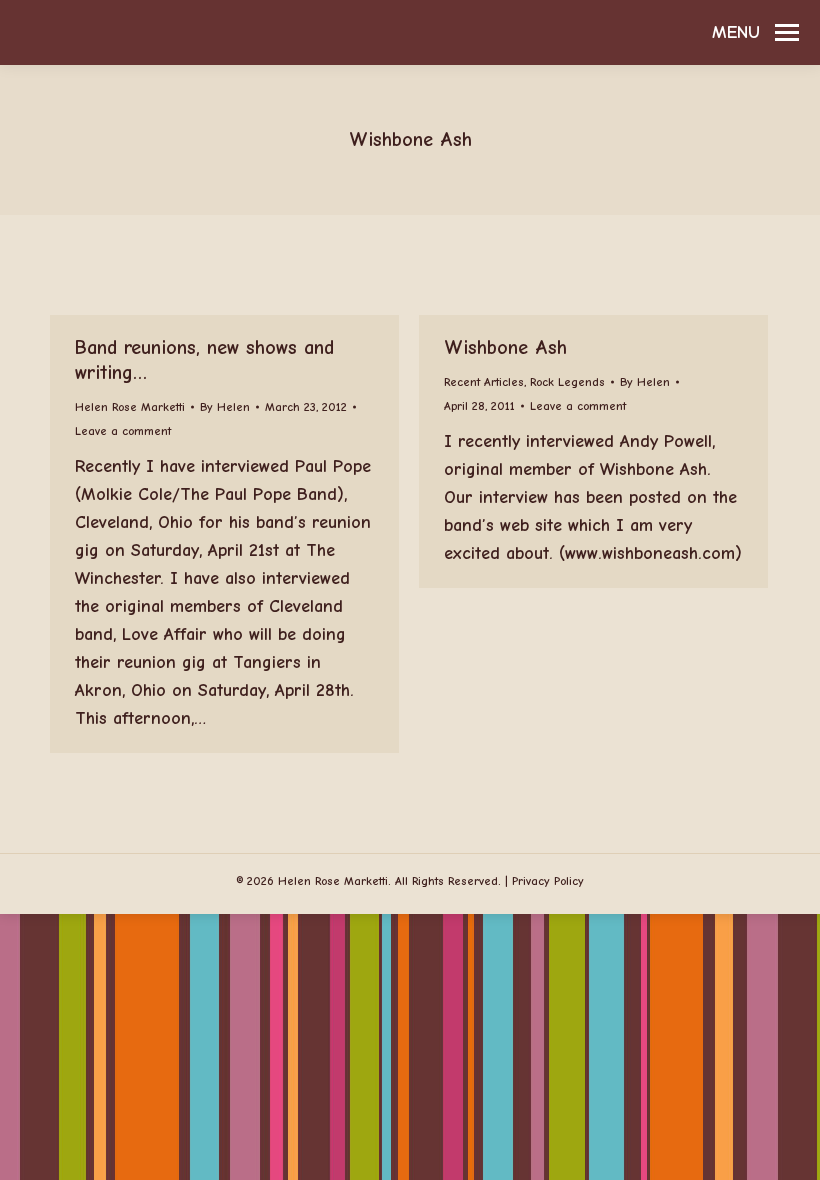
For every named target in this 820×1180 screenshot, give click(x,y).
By (225, 407)
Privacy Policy (548, 881)
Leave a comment (123, 431)
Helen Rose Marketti (130, 407)
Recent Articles (484, 382)
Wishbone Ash (505, 347)
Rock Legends (567, 382)
